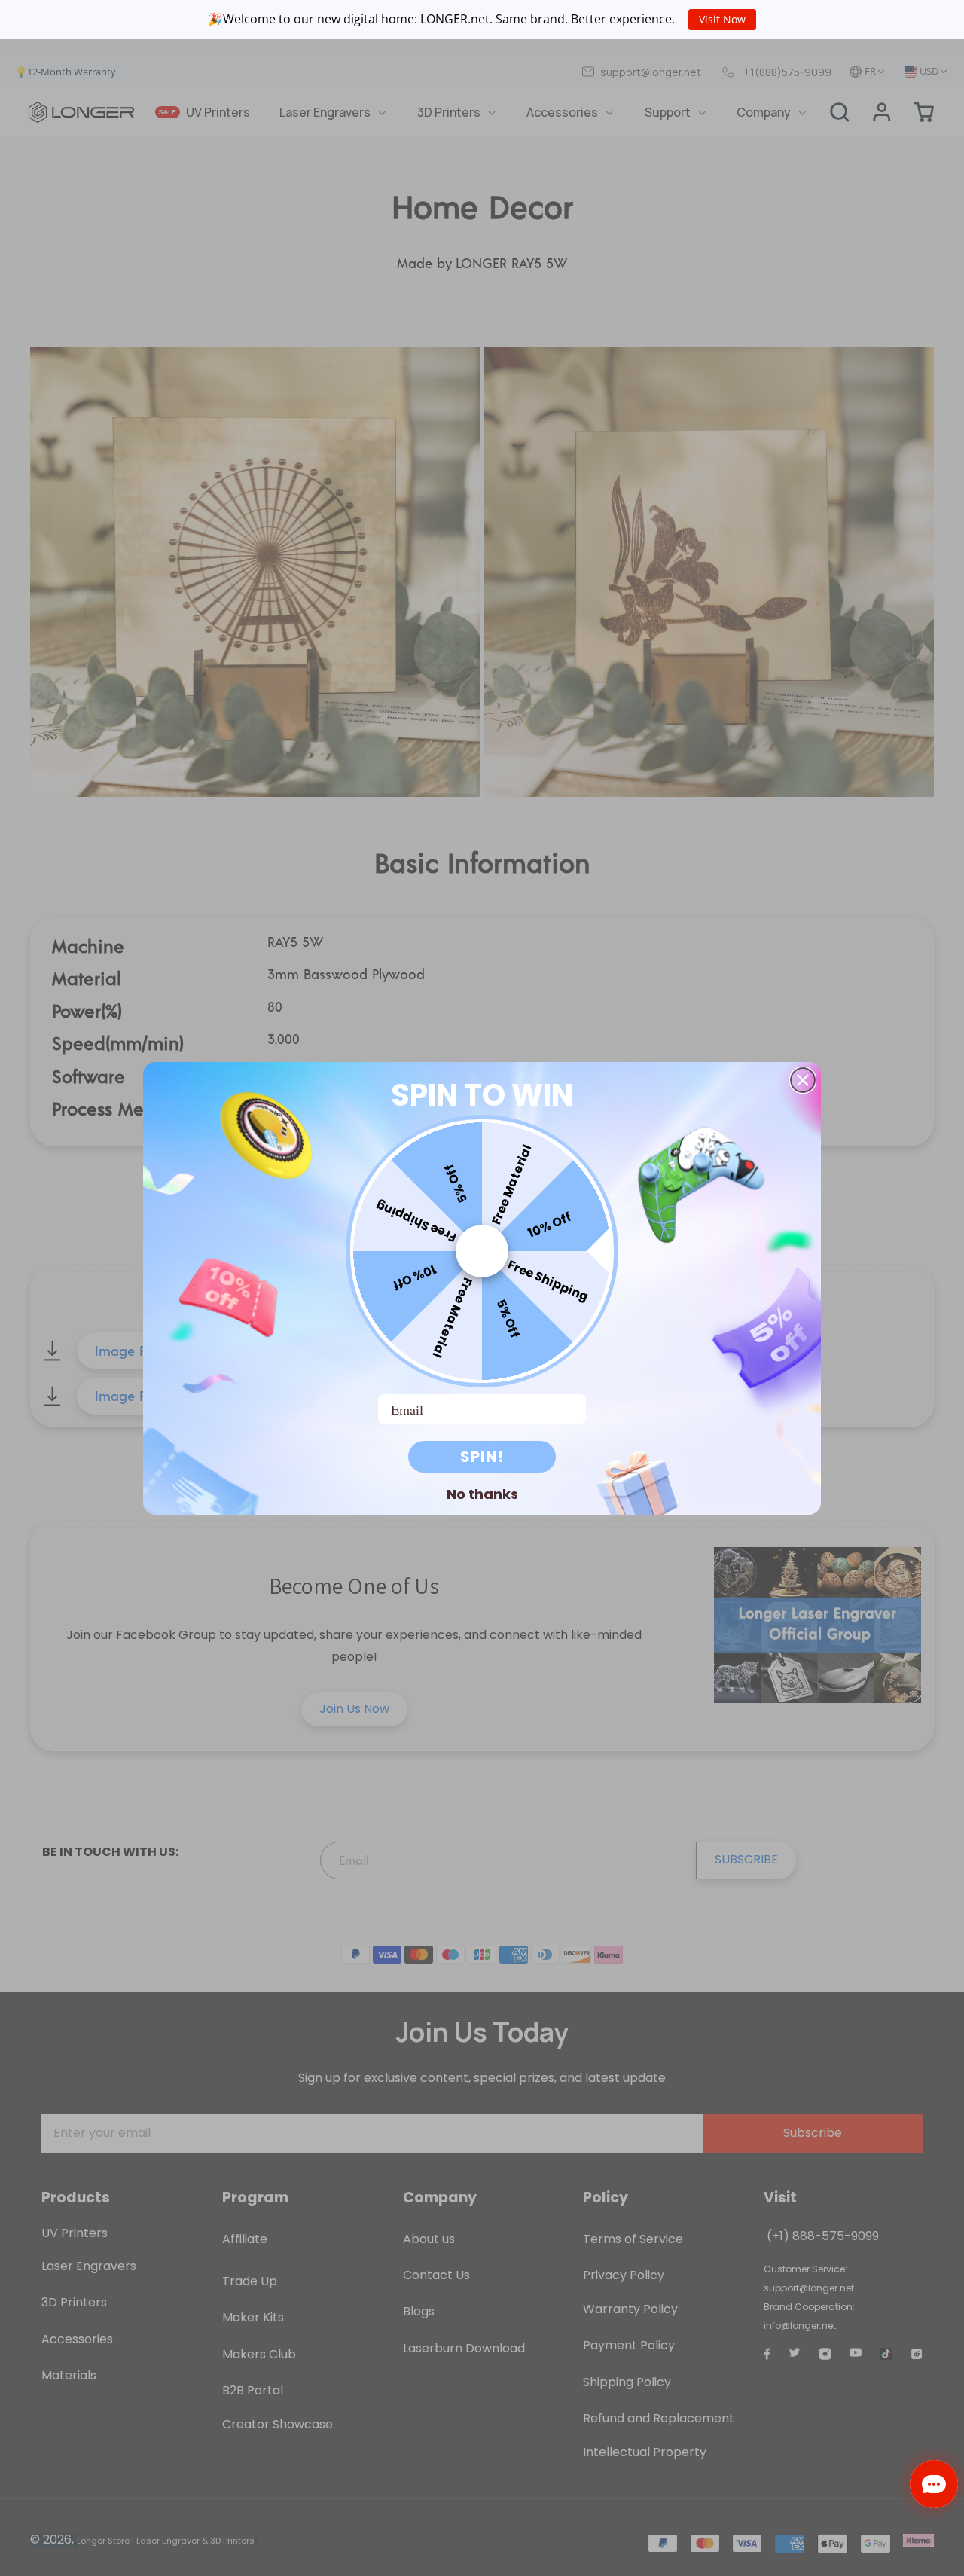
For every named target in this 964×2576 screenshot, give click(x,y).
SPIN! (482, 1457)
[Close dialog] (803, 1080)
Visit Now (722, 19)
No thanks (482, 1494)
